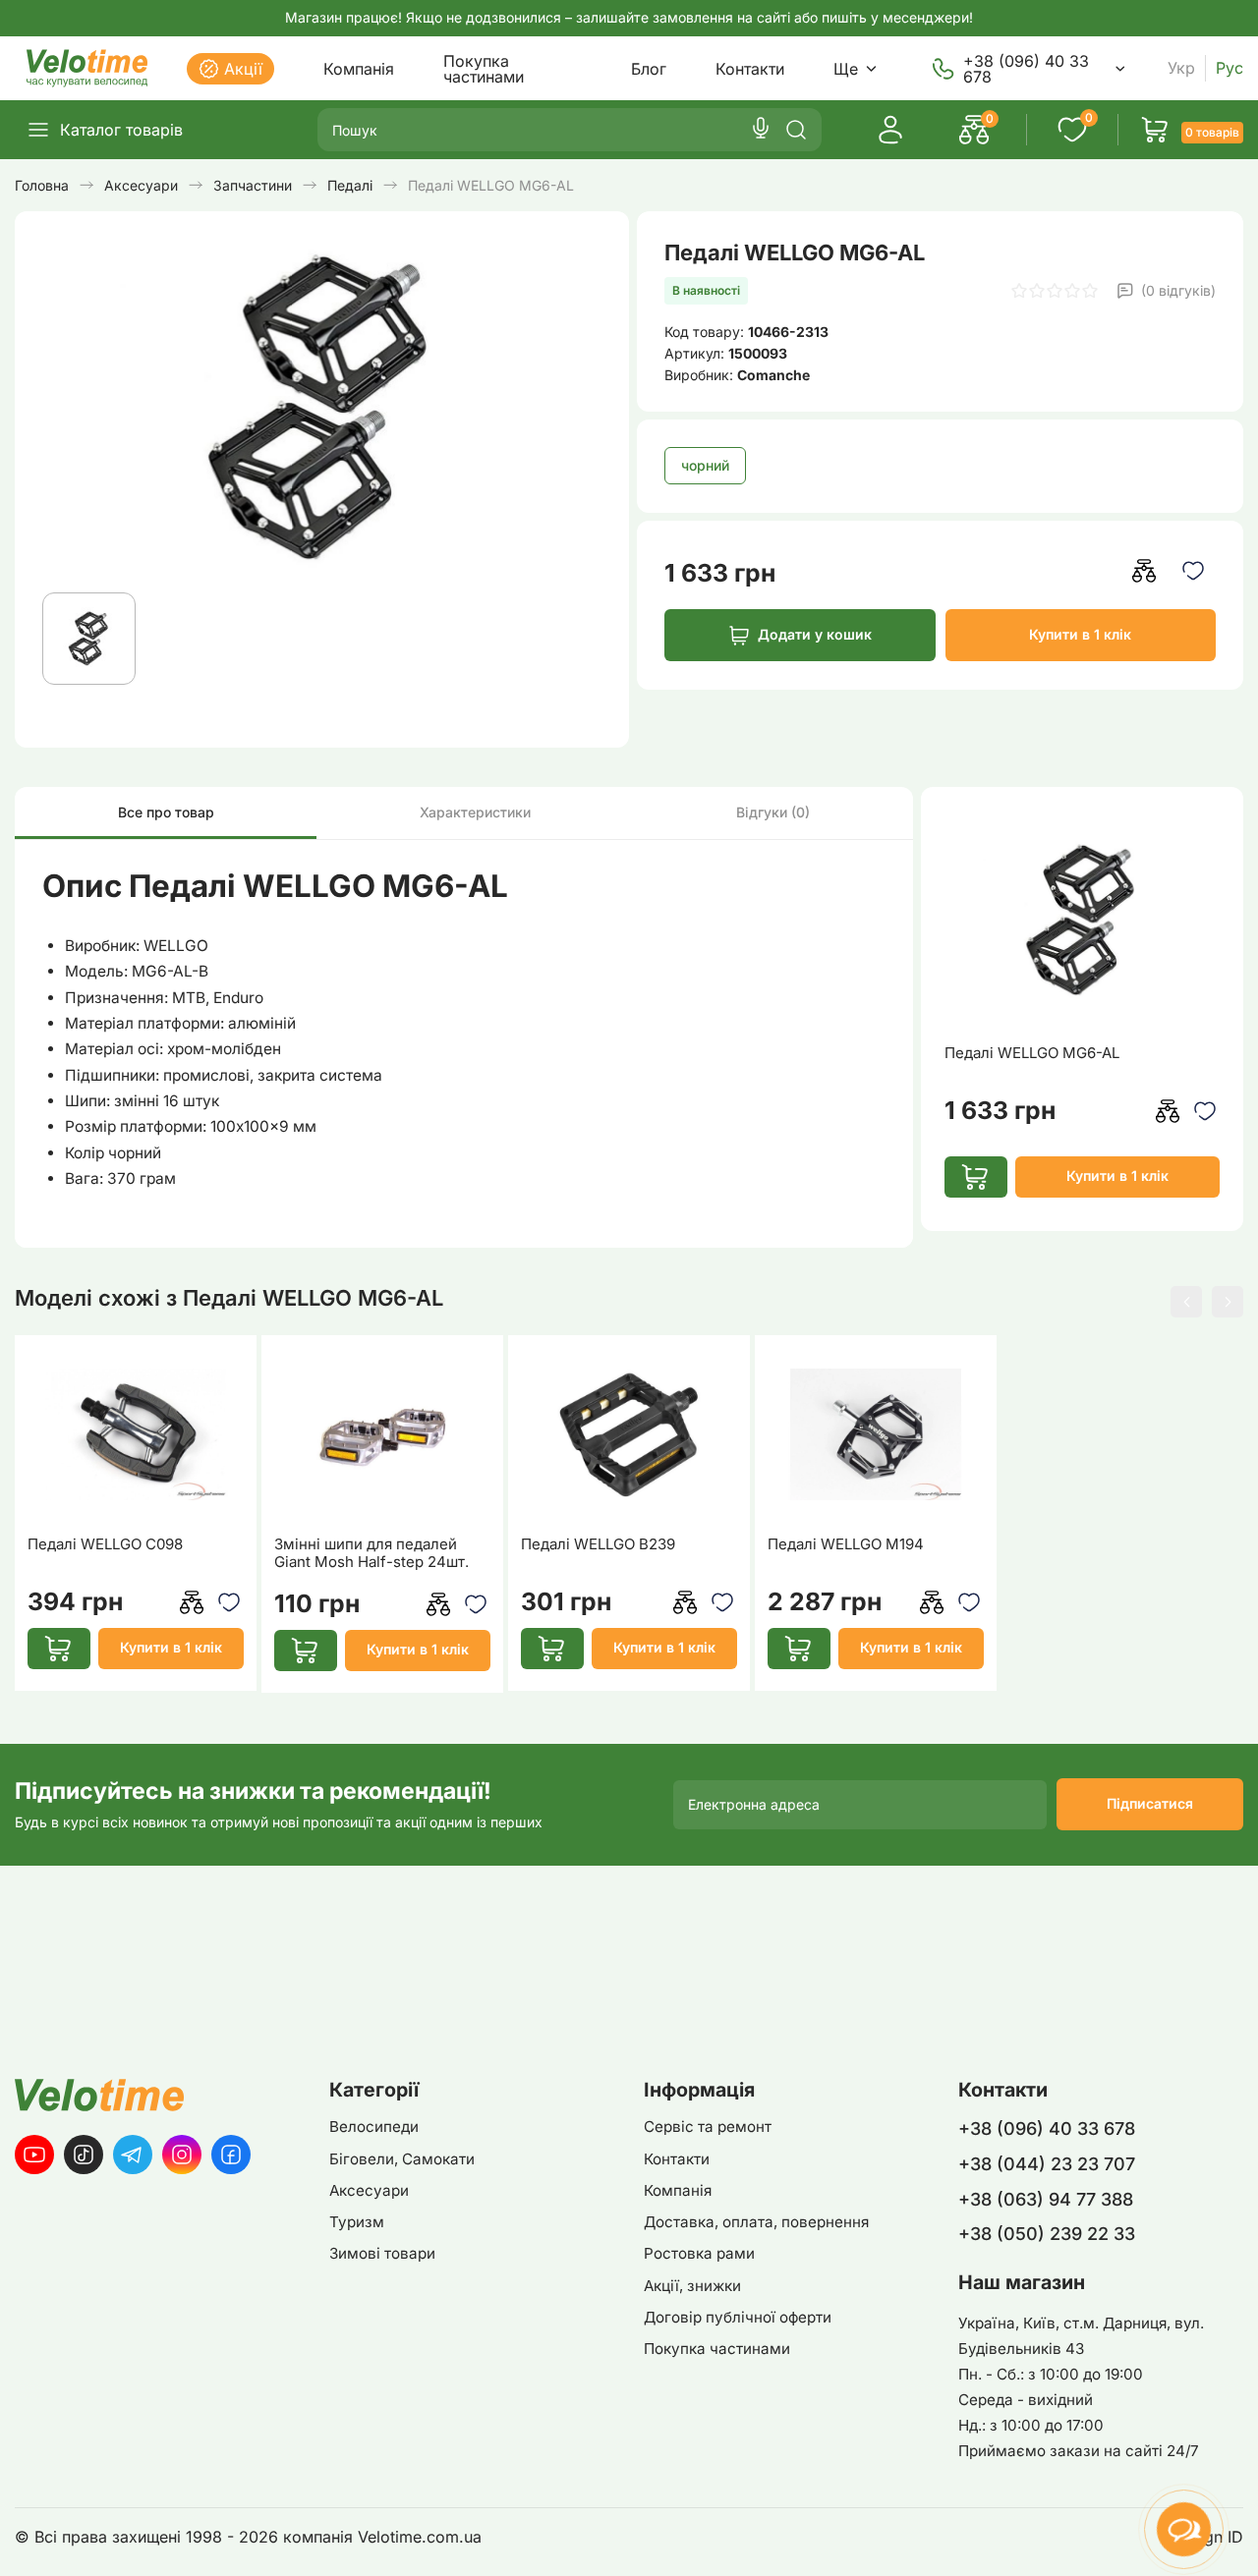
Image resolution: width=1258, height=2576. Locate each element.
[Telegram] (133, 2155)
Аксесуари (369, 2190)
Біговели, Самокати (402, 2159)
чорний (705, 465)
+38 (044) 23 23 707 (1047, 2164)
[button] (1186, 1302)
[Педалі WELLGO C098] (136, 1434)
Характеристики (475, 812)
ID (1235, 2537)
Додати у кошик (815, 634)
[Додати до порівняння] (1144, 570)
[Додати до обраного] (1194, 570)
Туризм (357, 2222)
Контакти (750, 69)
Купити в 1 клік (1080, 634)
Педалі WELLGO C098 (105, 1544)
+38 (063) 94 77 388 (1046, 2199)
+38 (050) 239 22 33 (1047, 2234)
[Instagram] (182, 2155)
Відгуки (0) (773, 812)
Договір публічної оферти (738, 2317)
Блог (649, 69)
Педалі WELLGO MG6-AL (1032, 1053)
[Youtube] (34, 2155)
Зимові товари (382, 2253)
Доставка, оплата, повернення (756, 2222)
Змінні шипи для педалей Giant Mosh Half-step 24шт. (372, 1553)
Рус (1229, 68)
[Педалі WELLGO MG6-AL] (1082, 921)
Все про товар (166, 812)
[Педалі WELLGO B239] (629, 1434)
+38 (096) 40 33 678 (1026, 69)
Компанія (359, 69)
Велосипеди (374, 2127)
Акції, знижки (692, 2286)
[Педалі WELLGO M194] (876, 1434)
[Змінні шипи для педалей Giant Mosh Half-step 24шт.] (383, 1434)
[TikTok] (84, 2155)
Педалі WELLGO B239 (598, 1544)
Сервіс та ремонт (708, 2127)
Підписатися (1150, 1803)
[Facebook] (231, 2155)
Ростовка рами (699, 2253)
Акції (243, 69)
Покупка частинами (484, 69)
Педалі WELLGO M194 (846, 1544)
